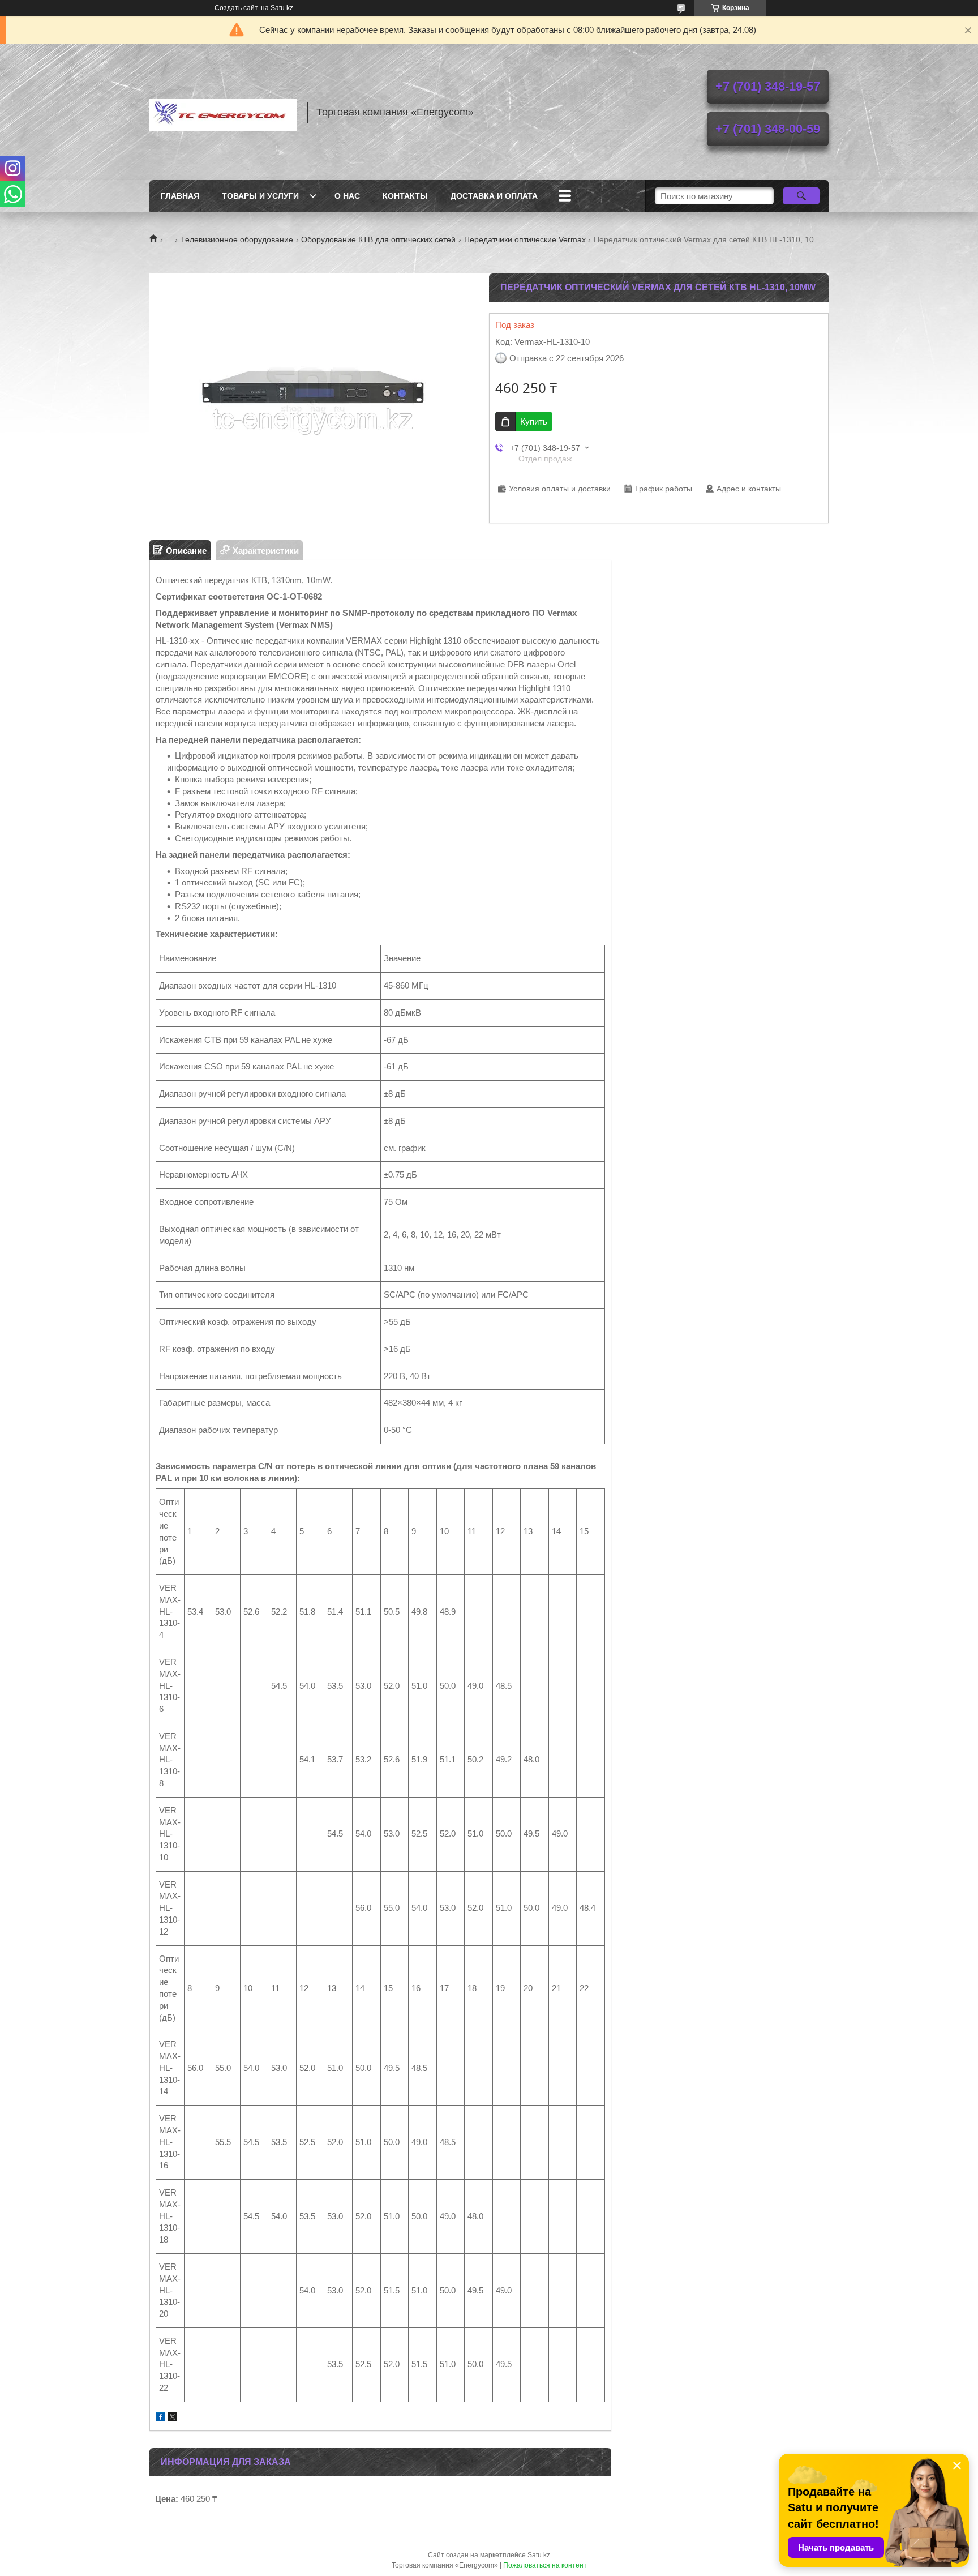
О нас (347, 196)
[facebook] (160, 2418)
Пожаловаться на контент (545, 2565)
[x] (173, 2418)
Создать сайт (236, 8)
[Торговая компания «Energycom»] (223, 112)
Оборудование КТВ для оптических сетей (378, 239)
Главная (180, 196)
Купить (534, 422)
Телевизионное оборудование (237, 239)
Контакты (405, 196)
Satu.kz (539, 2555)
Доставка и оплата (494, 196)
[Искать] (801, 196)
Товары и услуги (260, 196)
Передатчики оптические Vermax (525, 239)
